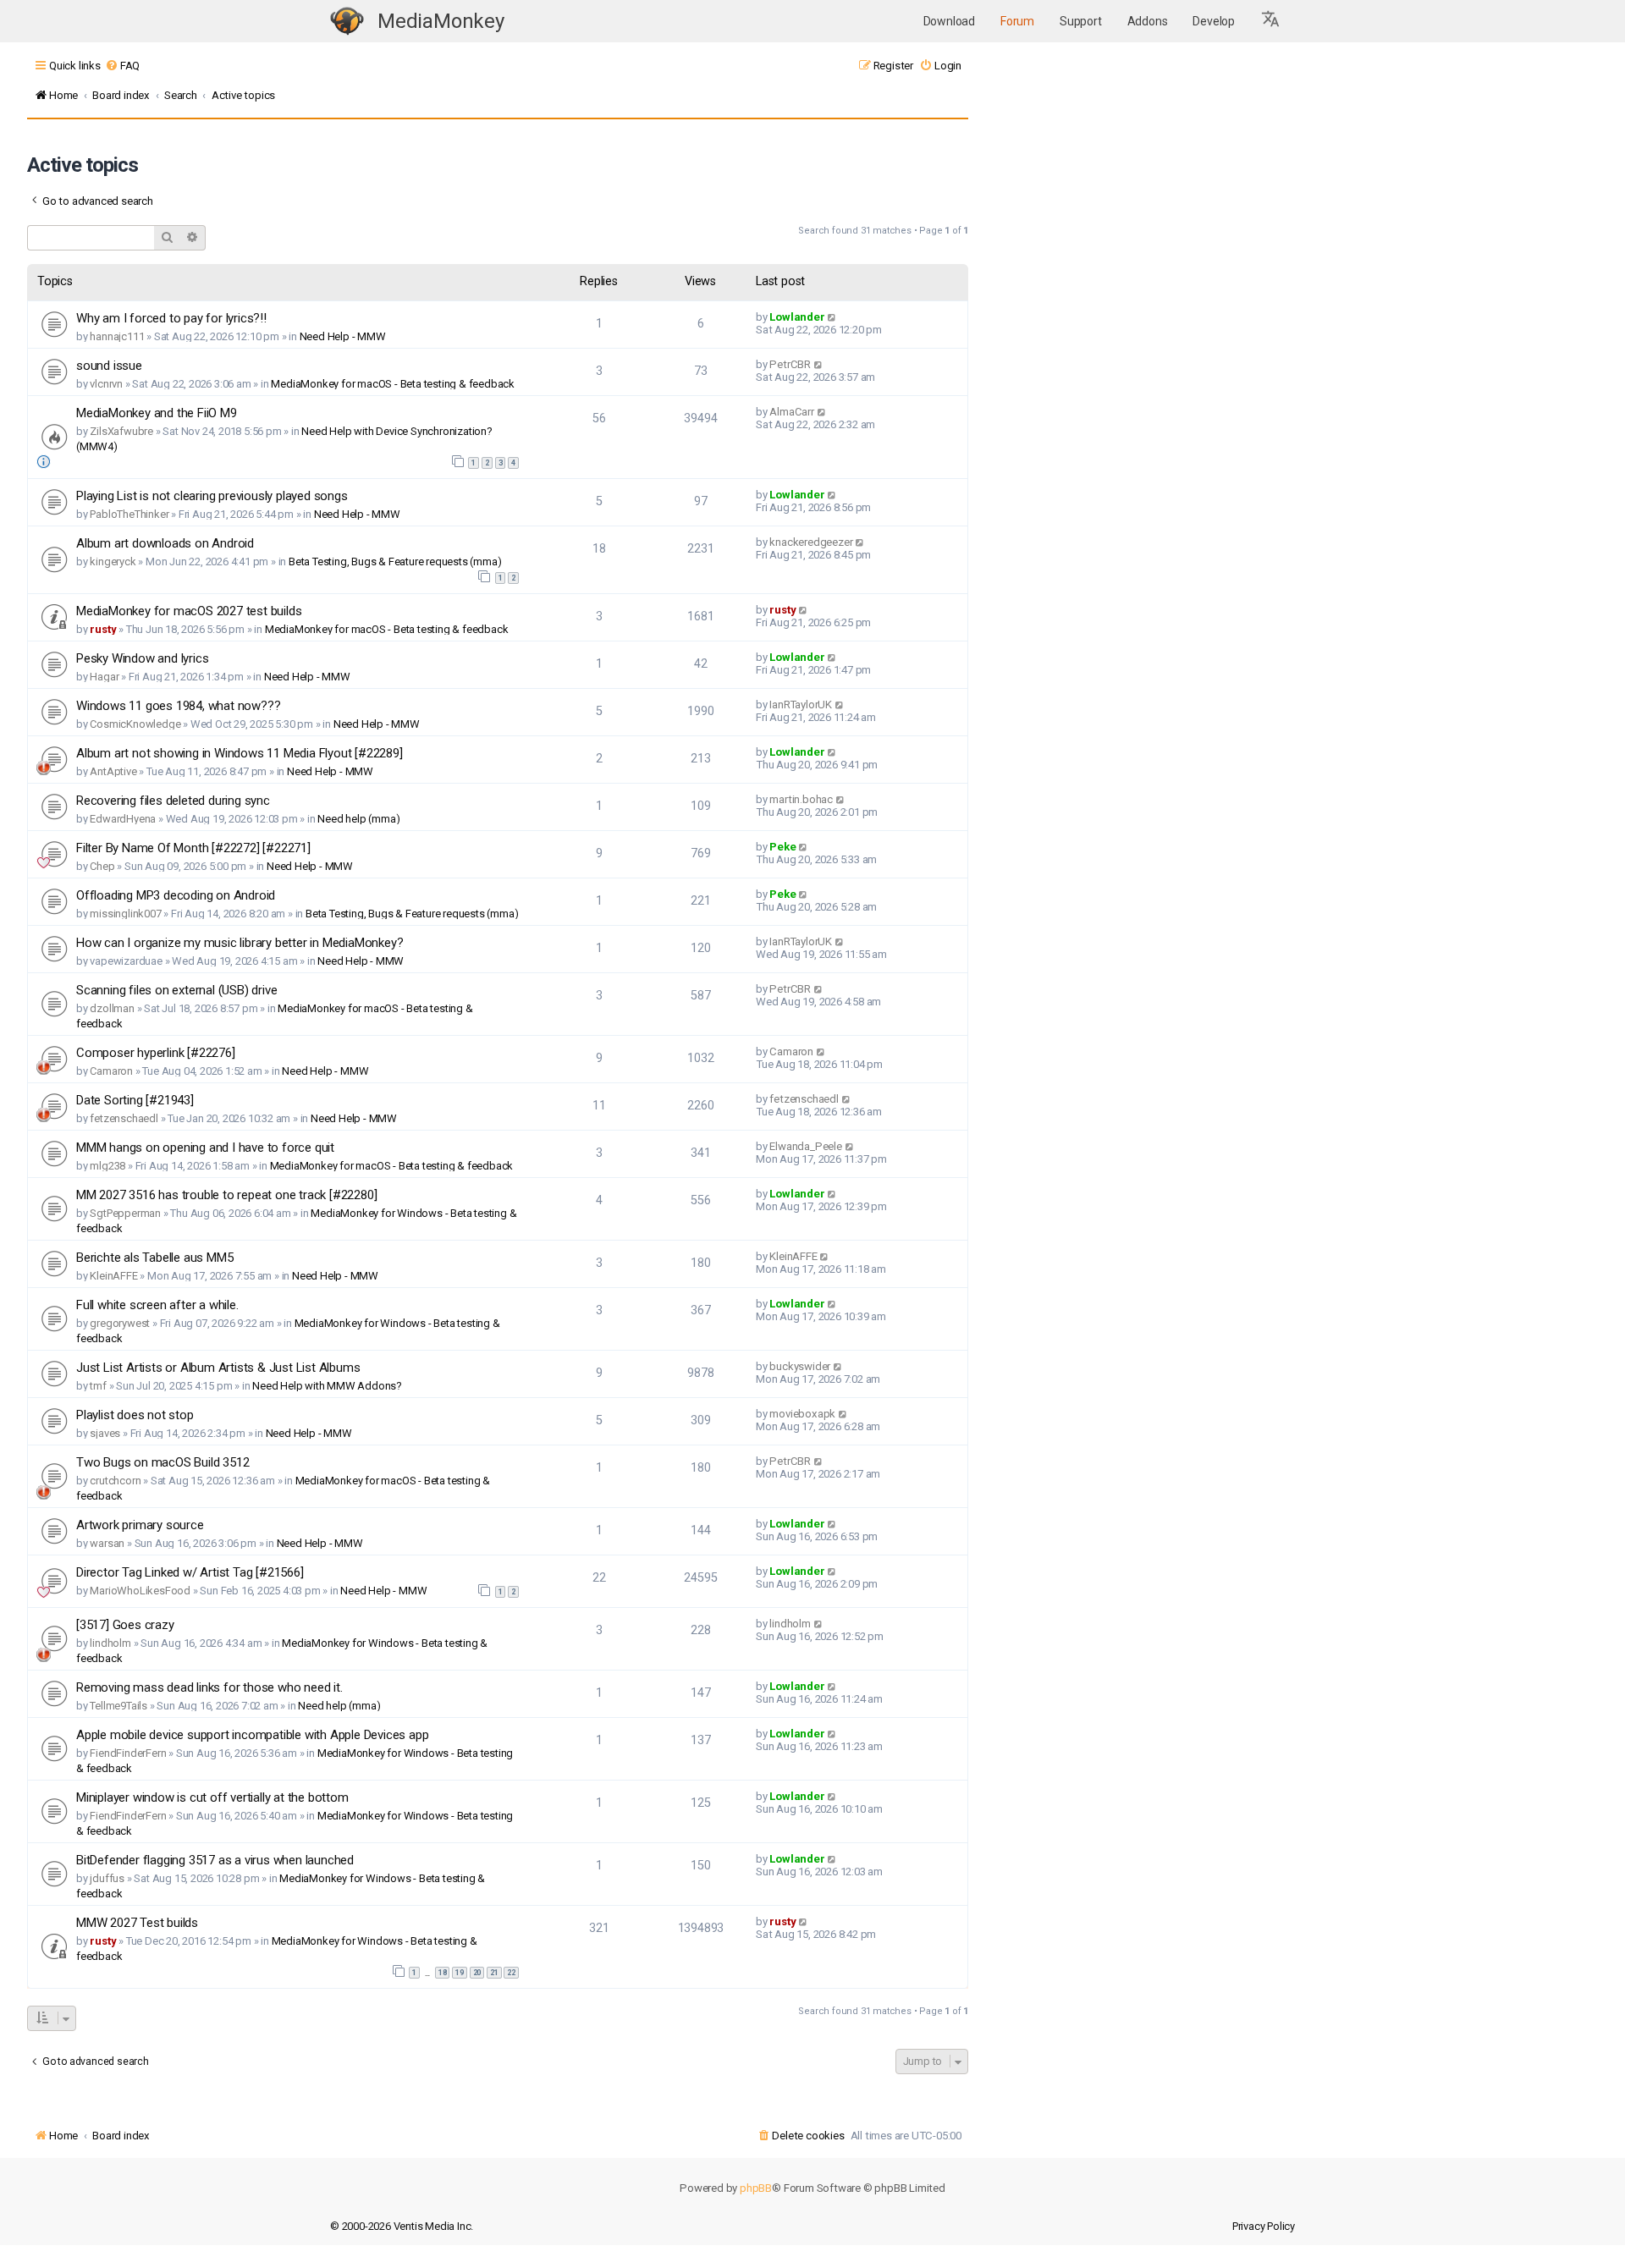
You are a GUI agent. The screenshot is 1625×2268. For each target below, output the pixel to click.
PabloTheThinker (129, 514)
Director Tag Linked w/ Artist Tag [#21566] (190, 1572)
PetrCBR (790, 364)
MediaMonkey (441, 21)
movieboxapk (802, 1414)
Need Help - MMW (343, 336)
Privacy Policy (1264, 2226)
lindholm (110, 1643)
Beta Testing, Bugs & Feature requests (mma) (395, 561)
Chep (102, 866)
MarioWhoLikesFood (140, 1591)
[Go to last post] (832, 317)
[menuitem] (122, 66)
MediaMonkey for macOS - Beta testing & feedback (393, 384)
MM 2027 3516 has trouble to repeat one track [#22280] (226, 1195)
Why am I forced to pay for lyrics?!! (171, 318)
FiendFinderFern (128, 1753)
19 (460, 1973)
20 (477, 1973)
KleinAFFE (113, 1276)
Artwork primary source (140, 1525)
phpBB (756, 2188)
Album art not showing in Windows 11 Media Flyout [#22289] (240, 753)
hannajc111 (117, 336)
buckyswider (800, 1366)
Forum (1017, 21)
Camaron (111, 1071)
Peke (782, 847)
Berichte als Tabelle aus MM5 (154, 1258)
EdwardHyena (123, 819)
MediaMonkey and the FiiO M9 (157, 413)
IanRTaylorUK (801, 705)
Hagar (104, 677)
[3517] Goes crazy (125, 1625)
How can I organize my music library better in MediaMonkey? (240, 943)
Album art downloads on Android (165, 543)
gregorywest (120, 1323)
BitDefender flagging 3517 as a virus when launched (215, 1860)
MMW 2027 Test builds (137, 1923)
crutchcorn (115, 1481)
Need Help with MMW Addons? (327, 1386)
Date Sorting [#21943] (135, 1100)
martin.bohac (801, 799)
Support (1081, 21)
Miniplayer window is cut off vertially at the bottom (212, 1797)
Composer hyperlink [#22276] (156, 1053)
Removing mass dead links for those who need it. (209, 1687)
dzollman (112, 1008)
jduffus (107, 1878)
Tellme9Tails (118, 1706)
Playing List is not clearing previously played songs (212, 496)
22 (511, 1973)
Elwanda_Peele (805, 1146)
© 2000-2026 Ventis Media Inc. (402, 2226)
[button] (1271, 21)
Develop (1214, 21)
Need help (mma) (358, 819)
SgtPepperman (125, 1213)
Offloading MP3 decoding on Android (176, 895)
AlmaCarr (791, 412)
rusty (103, 629)
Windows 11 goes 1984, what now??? (178, 706)
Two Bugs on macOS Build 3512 (162, 1462)
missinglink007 (125, 914)
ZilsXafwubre (121, 431)
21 (494, 1973)
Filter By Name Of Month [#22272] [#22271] (193, 848)
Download (949, 21)
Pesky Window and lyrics (142, 658)
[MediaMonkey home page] (347, 22)
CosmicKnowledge (135, 724)
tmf (98, 1386)
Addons (1148, 21)
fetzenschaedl (124, 1118)
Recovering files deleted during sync (173, 801)
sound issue (109, 366)
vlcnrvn (106, 384)
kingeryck (113, 561)
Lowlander (797, 317)
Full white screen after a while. (157, 1305)
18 (443, 1973)
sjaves (105, 1433)
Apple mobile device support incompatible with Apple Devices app (252, 1735)
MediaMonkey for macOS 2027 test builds (189, 611)
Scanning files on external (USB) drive (176, 990)
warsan (107, 1543)
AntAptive (113, 771)
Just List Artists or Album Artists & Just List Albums (218, 1368)
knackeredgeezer (811, 542)
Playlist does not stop (135, 1415)
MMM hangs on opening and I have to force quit (205, 1148)
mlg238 (107, 1166)
